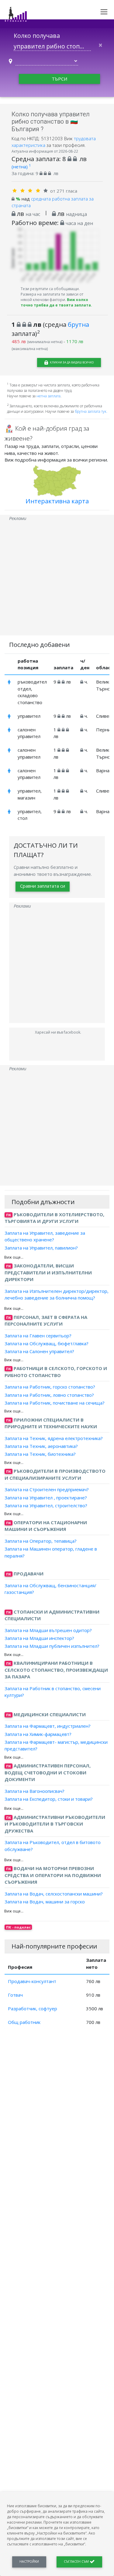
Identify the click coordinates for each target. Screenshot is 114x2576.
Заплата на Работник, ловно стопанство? (49, 1395)
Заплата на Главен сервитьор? (38, 1336)
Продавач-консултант (32, 1981)
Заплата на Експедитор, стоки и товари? (49, 1799)
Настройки (29, 2561)
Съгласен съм (77, 2561)
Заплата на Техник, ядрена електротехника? (54, 1438)
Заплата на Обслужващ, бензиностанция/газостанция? (50, 1589)
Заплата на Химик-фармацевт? (38, 1734)
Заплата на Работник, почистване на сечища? (55, 1403)
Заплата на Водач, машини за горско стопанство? (45, 1905)
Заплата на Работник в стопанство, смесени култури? (53, 1692)
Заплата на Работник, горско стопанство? (50, 1387)
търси (59, 79)
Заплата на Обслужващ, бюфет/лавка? (47, 1343)
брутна (78, 324)
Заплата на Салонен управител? (39, 1351)
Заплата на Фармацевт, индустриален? (48, 1726)
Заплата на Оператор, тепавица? (41, 1541)
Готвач (15, 1995)
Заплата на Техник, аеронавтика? (41, 1446)
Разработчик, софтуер (33, 2008)
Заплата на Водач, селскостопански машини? (54, 1894)
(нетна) (21, 167)
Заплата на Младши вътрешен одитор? (48, 1630)
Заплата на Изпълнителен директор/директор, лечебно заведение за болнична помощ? (57, 1295)
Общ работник (24, 2022)
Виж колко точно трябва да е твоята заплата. (56, 302)
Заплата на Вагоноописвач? (35, 1791)
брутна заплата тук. (91, 411)
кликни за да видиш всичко (71, 362)
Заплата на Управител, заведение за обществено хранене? (45, 1236)
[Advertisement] (57, 579)
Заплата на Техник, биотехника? (40, 1454)
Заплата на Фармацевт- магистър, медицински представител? (56, 1745)
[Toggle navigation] (104, 12)
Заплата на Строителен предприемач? (47, 1489)
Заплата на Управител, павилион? (41, 1247)
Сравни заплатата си (43, 886)
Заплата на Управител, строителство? (46, 1505)
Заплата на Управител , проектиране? (46, 1497)
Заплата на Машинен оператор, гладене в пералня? (51, 1552)
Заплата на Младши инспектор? (39, 1638)
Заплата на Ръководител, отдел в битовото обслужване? (53, 1846)
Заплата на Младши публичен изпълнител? (52, 1646)
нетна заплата (48, 396)
